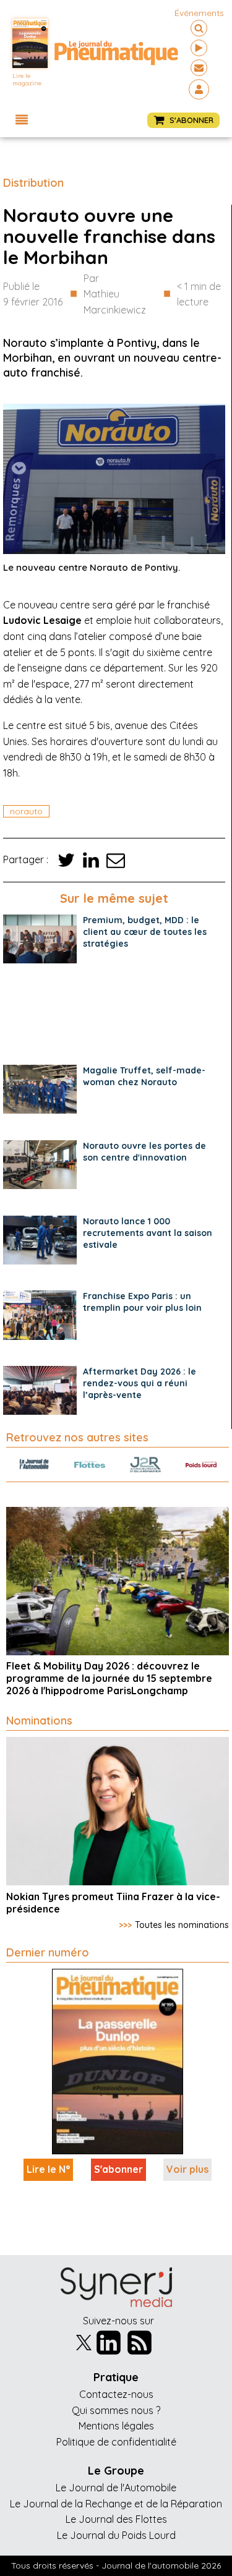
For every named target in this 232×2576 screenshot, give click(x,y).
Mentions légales (116, 2426)
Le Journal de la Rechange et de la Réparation (116, 2504)
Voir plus (187, 2169)
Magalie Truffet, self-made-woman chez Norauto (144, 1076)
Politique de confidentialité (116, 2442)
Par (115, 294)
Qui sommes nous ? (116, 2410)
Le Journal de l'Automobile (116, 2488)
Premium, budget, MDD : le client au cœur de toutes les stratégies (145, 932)
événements (199, 13)
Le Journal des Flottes (116, 2519)
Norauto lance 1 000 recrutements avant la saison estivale (148, 1233)
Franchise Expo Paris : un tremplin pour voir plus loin (142, 1302)
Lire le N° (48, 2169)
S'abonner (118, 2169)
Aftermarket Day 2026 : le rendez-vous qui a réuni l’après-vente (140, 1383)
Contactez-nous (116, 2394)
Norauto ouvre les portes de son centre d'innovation (144, 1152)
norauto (26, 811)
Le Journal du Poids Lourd (116, 2535)
